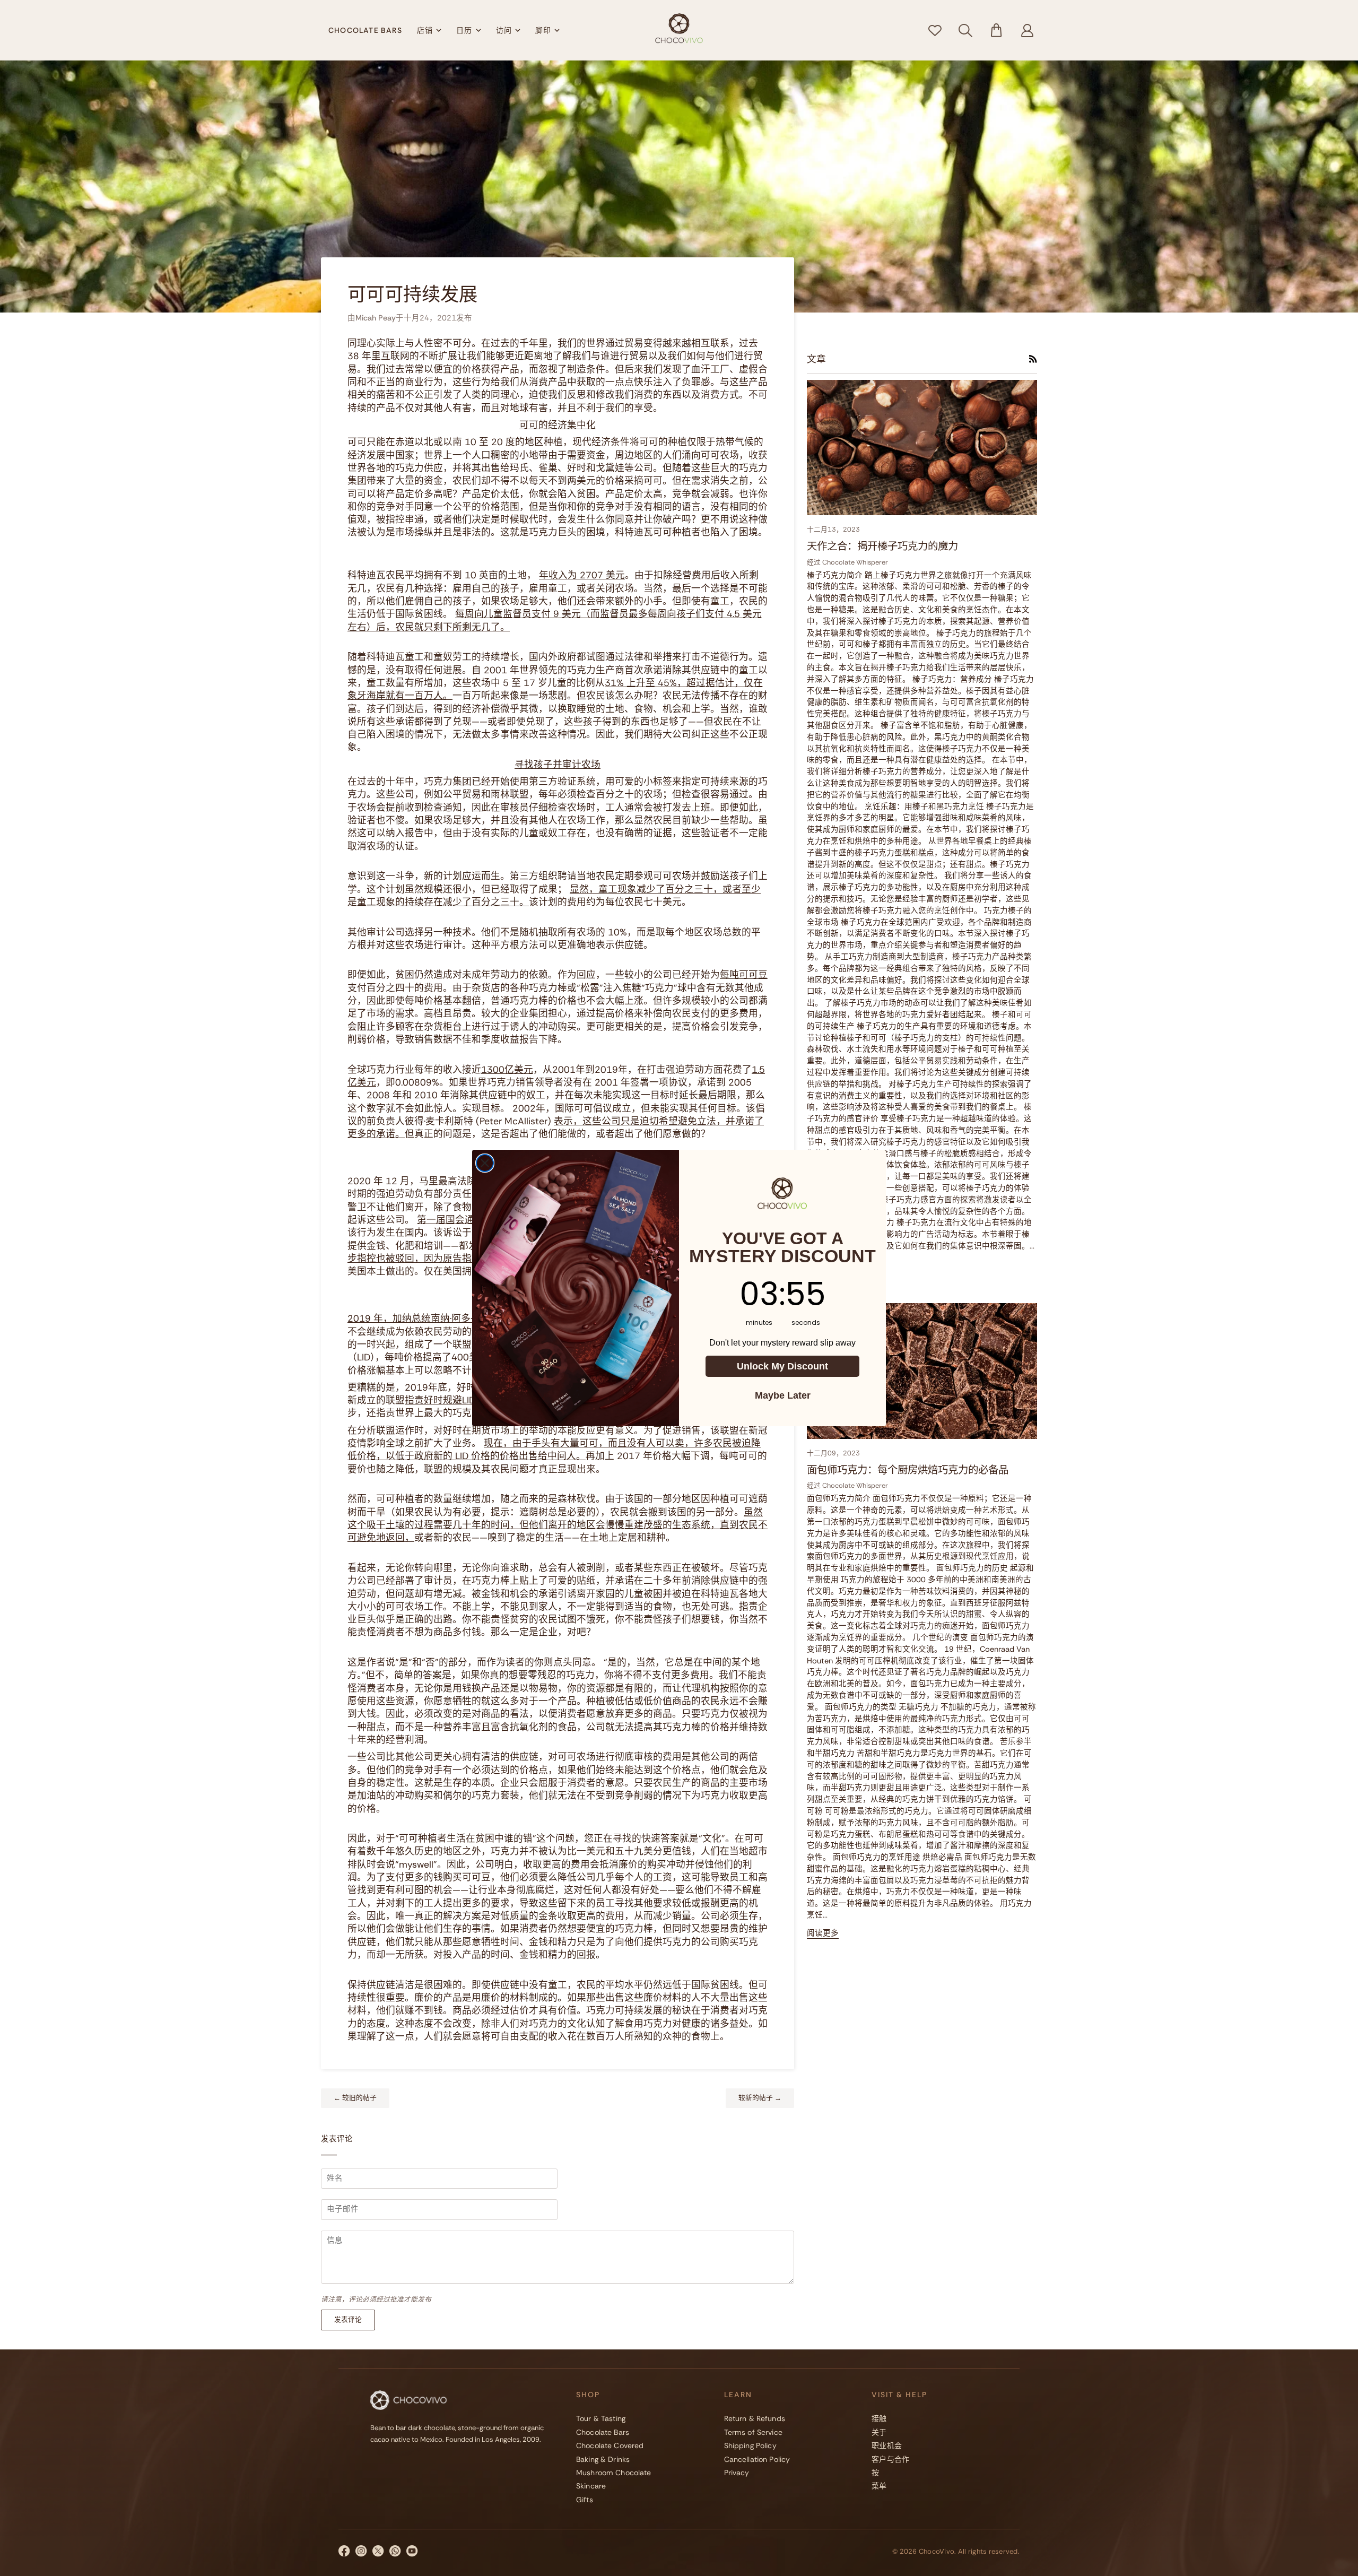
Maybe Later (783, 1395)
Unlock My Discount (782, 1366)
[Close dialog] (485, 1163)
